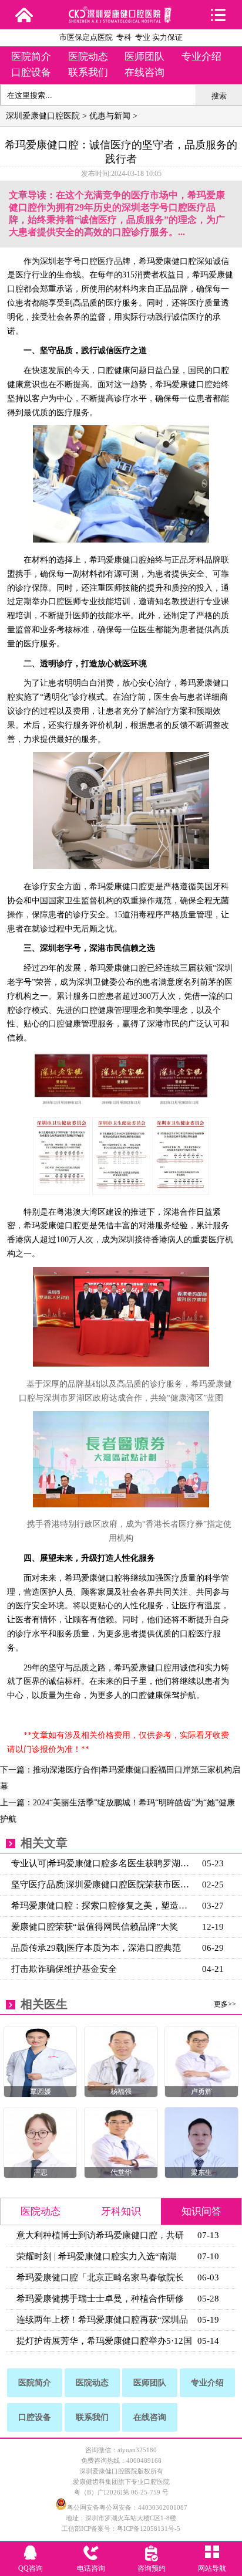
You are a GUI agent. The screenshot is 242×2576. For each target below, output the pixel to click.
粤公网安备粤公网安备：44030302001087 (127, 2507)
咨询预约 (152, 2568)
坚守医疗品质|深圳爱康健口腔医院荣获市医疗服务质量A (104, 1884)
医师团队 (144, 57)
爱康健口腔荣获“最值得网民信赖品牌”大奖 (95, 1927)
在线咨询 (144, 72)
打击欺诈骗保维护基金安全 (64, 1969)
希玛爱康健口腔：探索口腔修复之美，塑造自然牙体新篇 (104, 1906)
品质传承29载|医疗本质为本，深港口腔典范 (96, 1948)
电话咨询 (91, 2568)
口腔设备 (31, 72)
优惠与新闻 (110, 116)
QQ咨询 (31, 2568)
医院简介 (31, 57)
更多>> (225, 2004)
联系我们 (88, 72)
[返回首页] (24, 15)
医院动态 (88, 57)
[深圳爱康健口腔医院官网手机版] (121, 19)
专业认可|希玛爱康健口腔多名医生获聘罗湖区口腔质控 (104, 1863)
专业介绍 (201, 57)
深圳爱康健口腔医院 (43, 116)
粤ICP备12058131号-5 (149, 2528)
